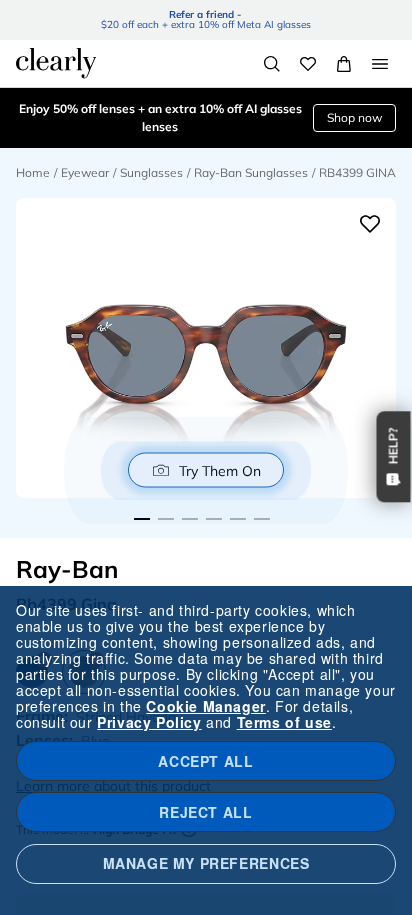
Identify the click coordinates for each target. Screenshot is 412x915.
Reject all (205, 812)
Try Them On (220, 470)
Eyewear (85, 172)
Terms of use (284, 722)
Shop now (354, 117)
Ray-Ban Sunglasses (251, 172)
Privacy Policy (149, 722)
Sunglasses (151, 172)
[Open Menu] (380, 64)
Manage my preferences (206, 863)
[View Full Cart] (344, 64)
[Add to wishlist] (370, 224)
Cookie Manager (205, 706)
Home (33, 172)
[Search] (272, 64)
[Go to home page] (56, 63)
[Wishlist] (308, 64)
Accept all (205, 761)
